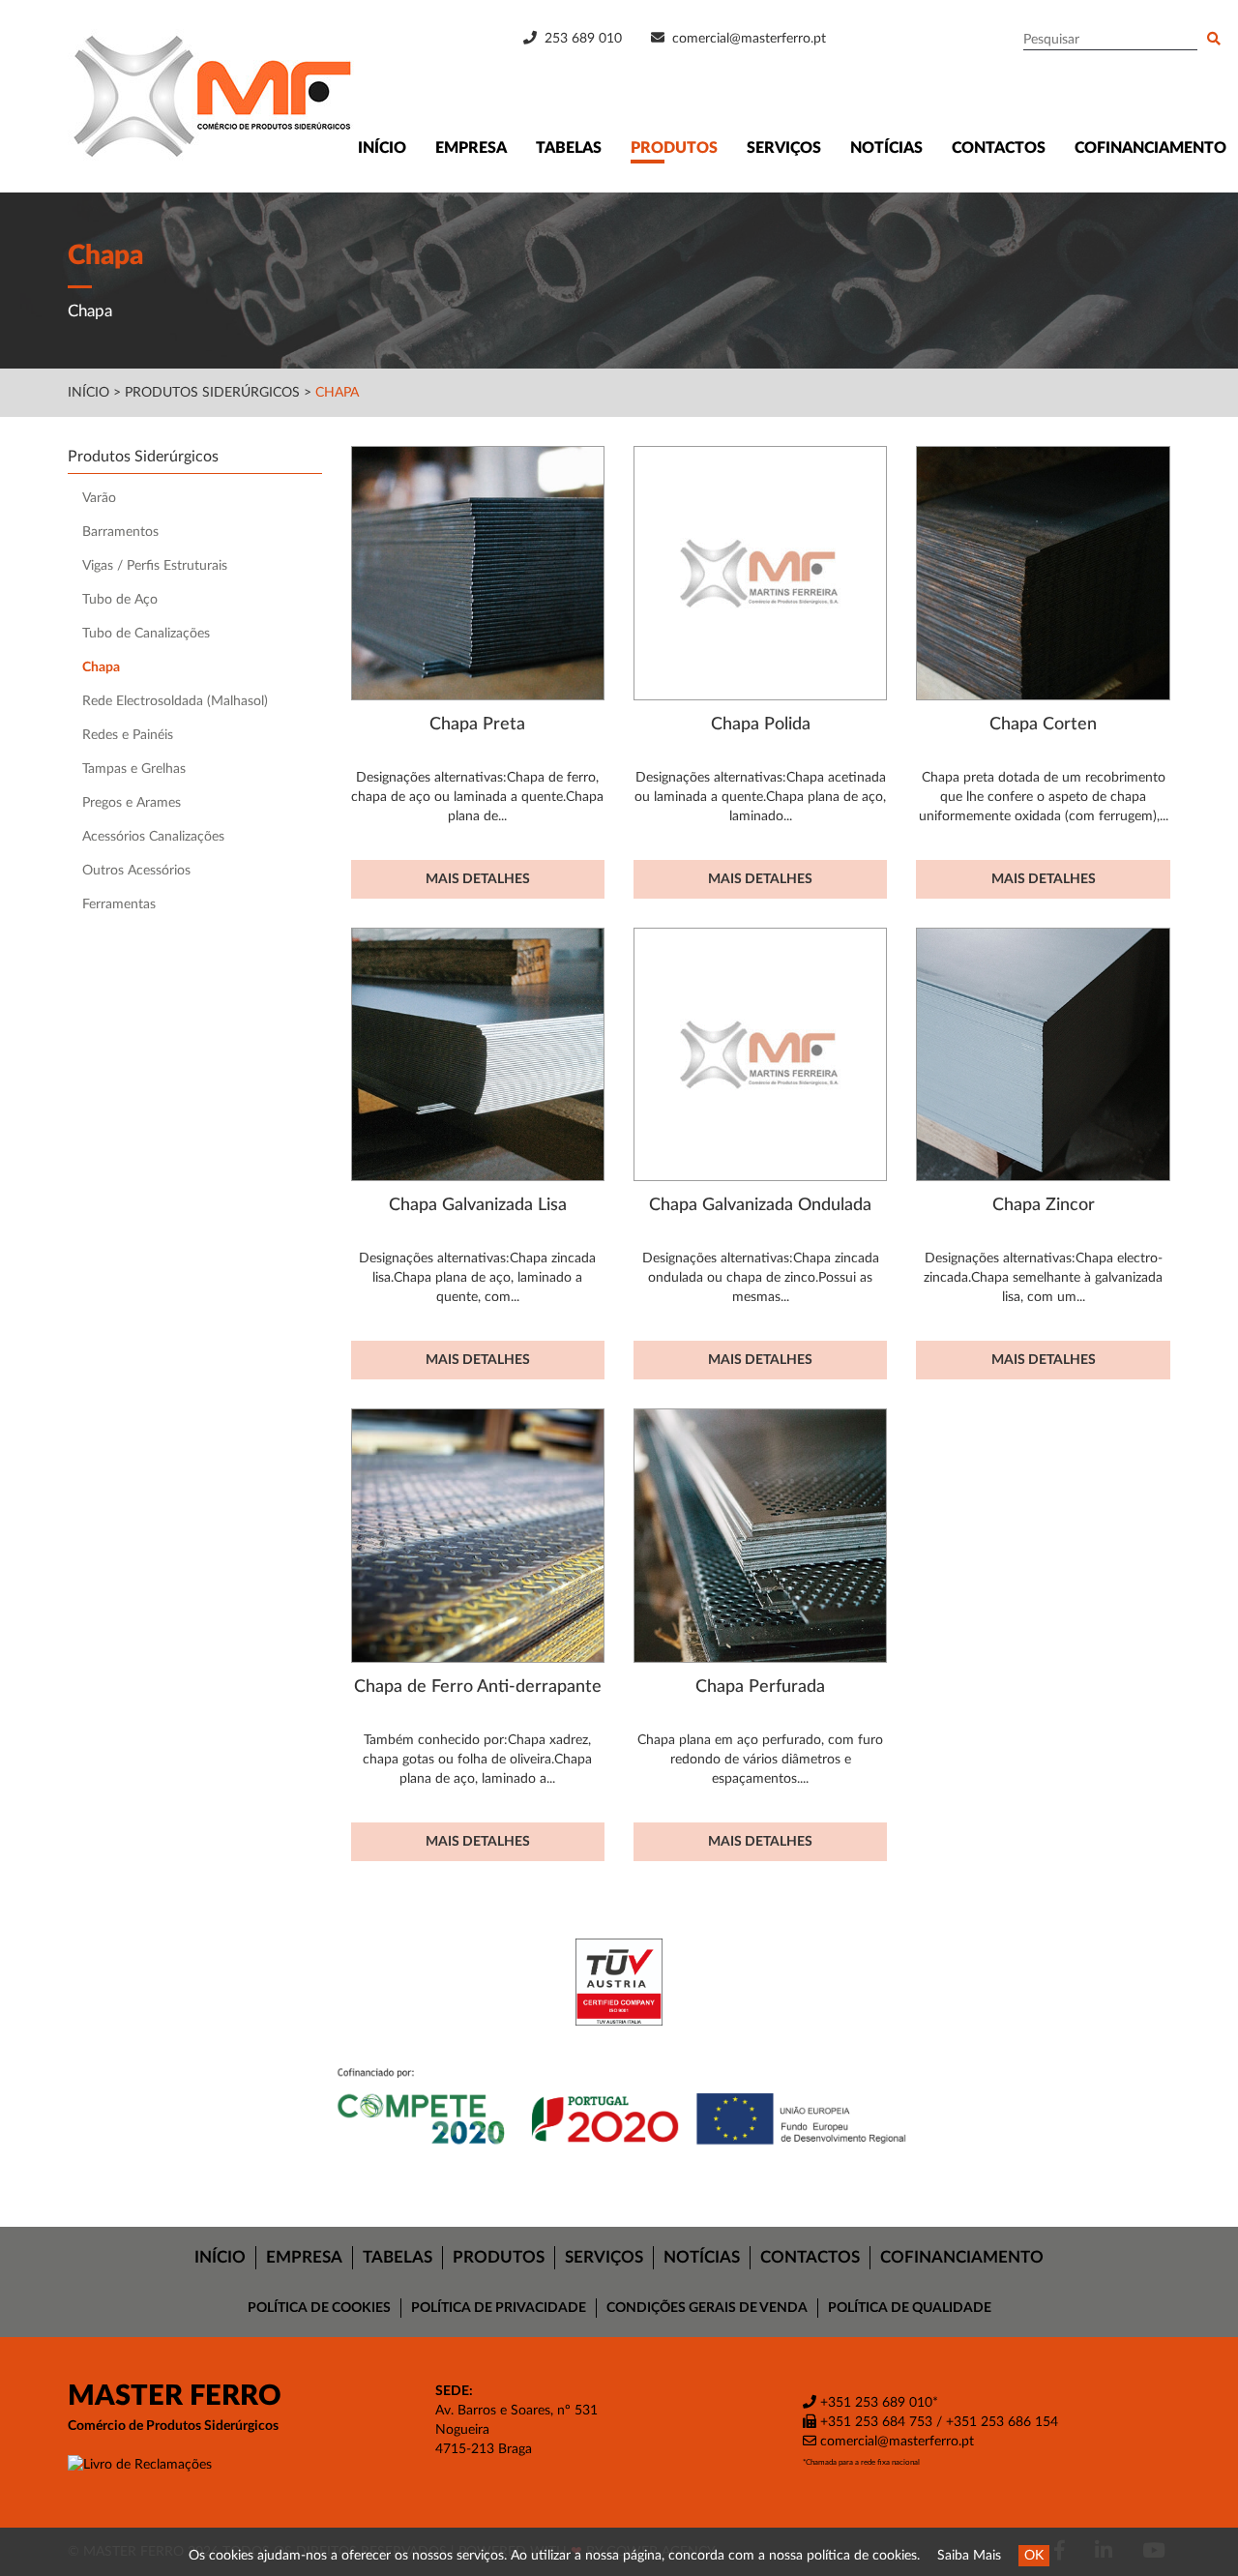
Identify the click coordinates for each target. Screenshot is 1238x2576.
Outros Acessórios (136, 871)
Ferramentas (119, 904)
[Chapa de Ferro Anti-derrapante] (478, 1535)
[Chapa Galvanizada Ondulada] (760, 1054)
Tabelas (569, 148)
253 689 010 (581, 39)
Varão (99, 498)
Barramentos (120, 532)
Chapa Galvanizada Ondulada (760, 1205)
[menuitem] (221, 2258)
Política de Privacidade (499, 2308)
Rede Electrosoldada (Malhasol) (175, 701)
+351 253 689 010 (874, 2403)
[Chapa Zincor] (1043, 1054)
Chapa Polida (761, 724)
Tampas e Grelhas (134, 769)
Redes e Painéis (128, 735)
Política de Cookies (319, 2308)
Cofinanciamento (1150, 148)
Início (382, 148)
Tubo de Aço (120, 600)
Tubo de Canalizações (146, 634)
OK (1034, 2556)
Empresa (471, 148)
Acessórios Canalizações (153, 837)
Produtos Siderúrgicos (214, 393)
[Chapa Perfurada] (760, 1535)
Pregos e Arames (132, 803)
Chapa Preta (477, 724)
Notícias (886, 148)
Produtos (674, 148)
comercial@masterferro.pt (749, 39)
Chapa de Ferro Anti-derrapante (478, 1687)
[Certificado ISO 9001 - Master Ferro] (619, 1982)
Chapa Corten (1043, 724)
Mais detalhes (478, 879)
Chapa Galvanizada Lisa (478, 1205)
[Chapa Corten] (1043, 573)
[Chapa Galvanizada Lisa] (478, 1054)
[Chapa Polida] (760, 573)
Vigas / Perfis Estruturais (155, 566)
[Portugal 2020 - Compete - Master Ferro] (619, 2109)
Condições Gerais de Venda (707, 2308)
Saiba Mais (969, 2556)
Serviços (784, 148)
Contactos (999, 148)
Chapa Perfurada (760, 1687)
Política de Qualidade (910, 2308)
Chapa (337, 393)
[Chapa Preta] (478, 573)
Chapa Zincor (1044, 1205)
